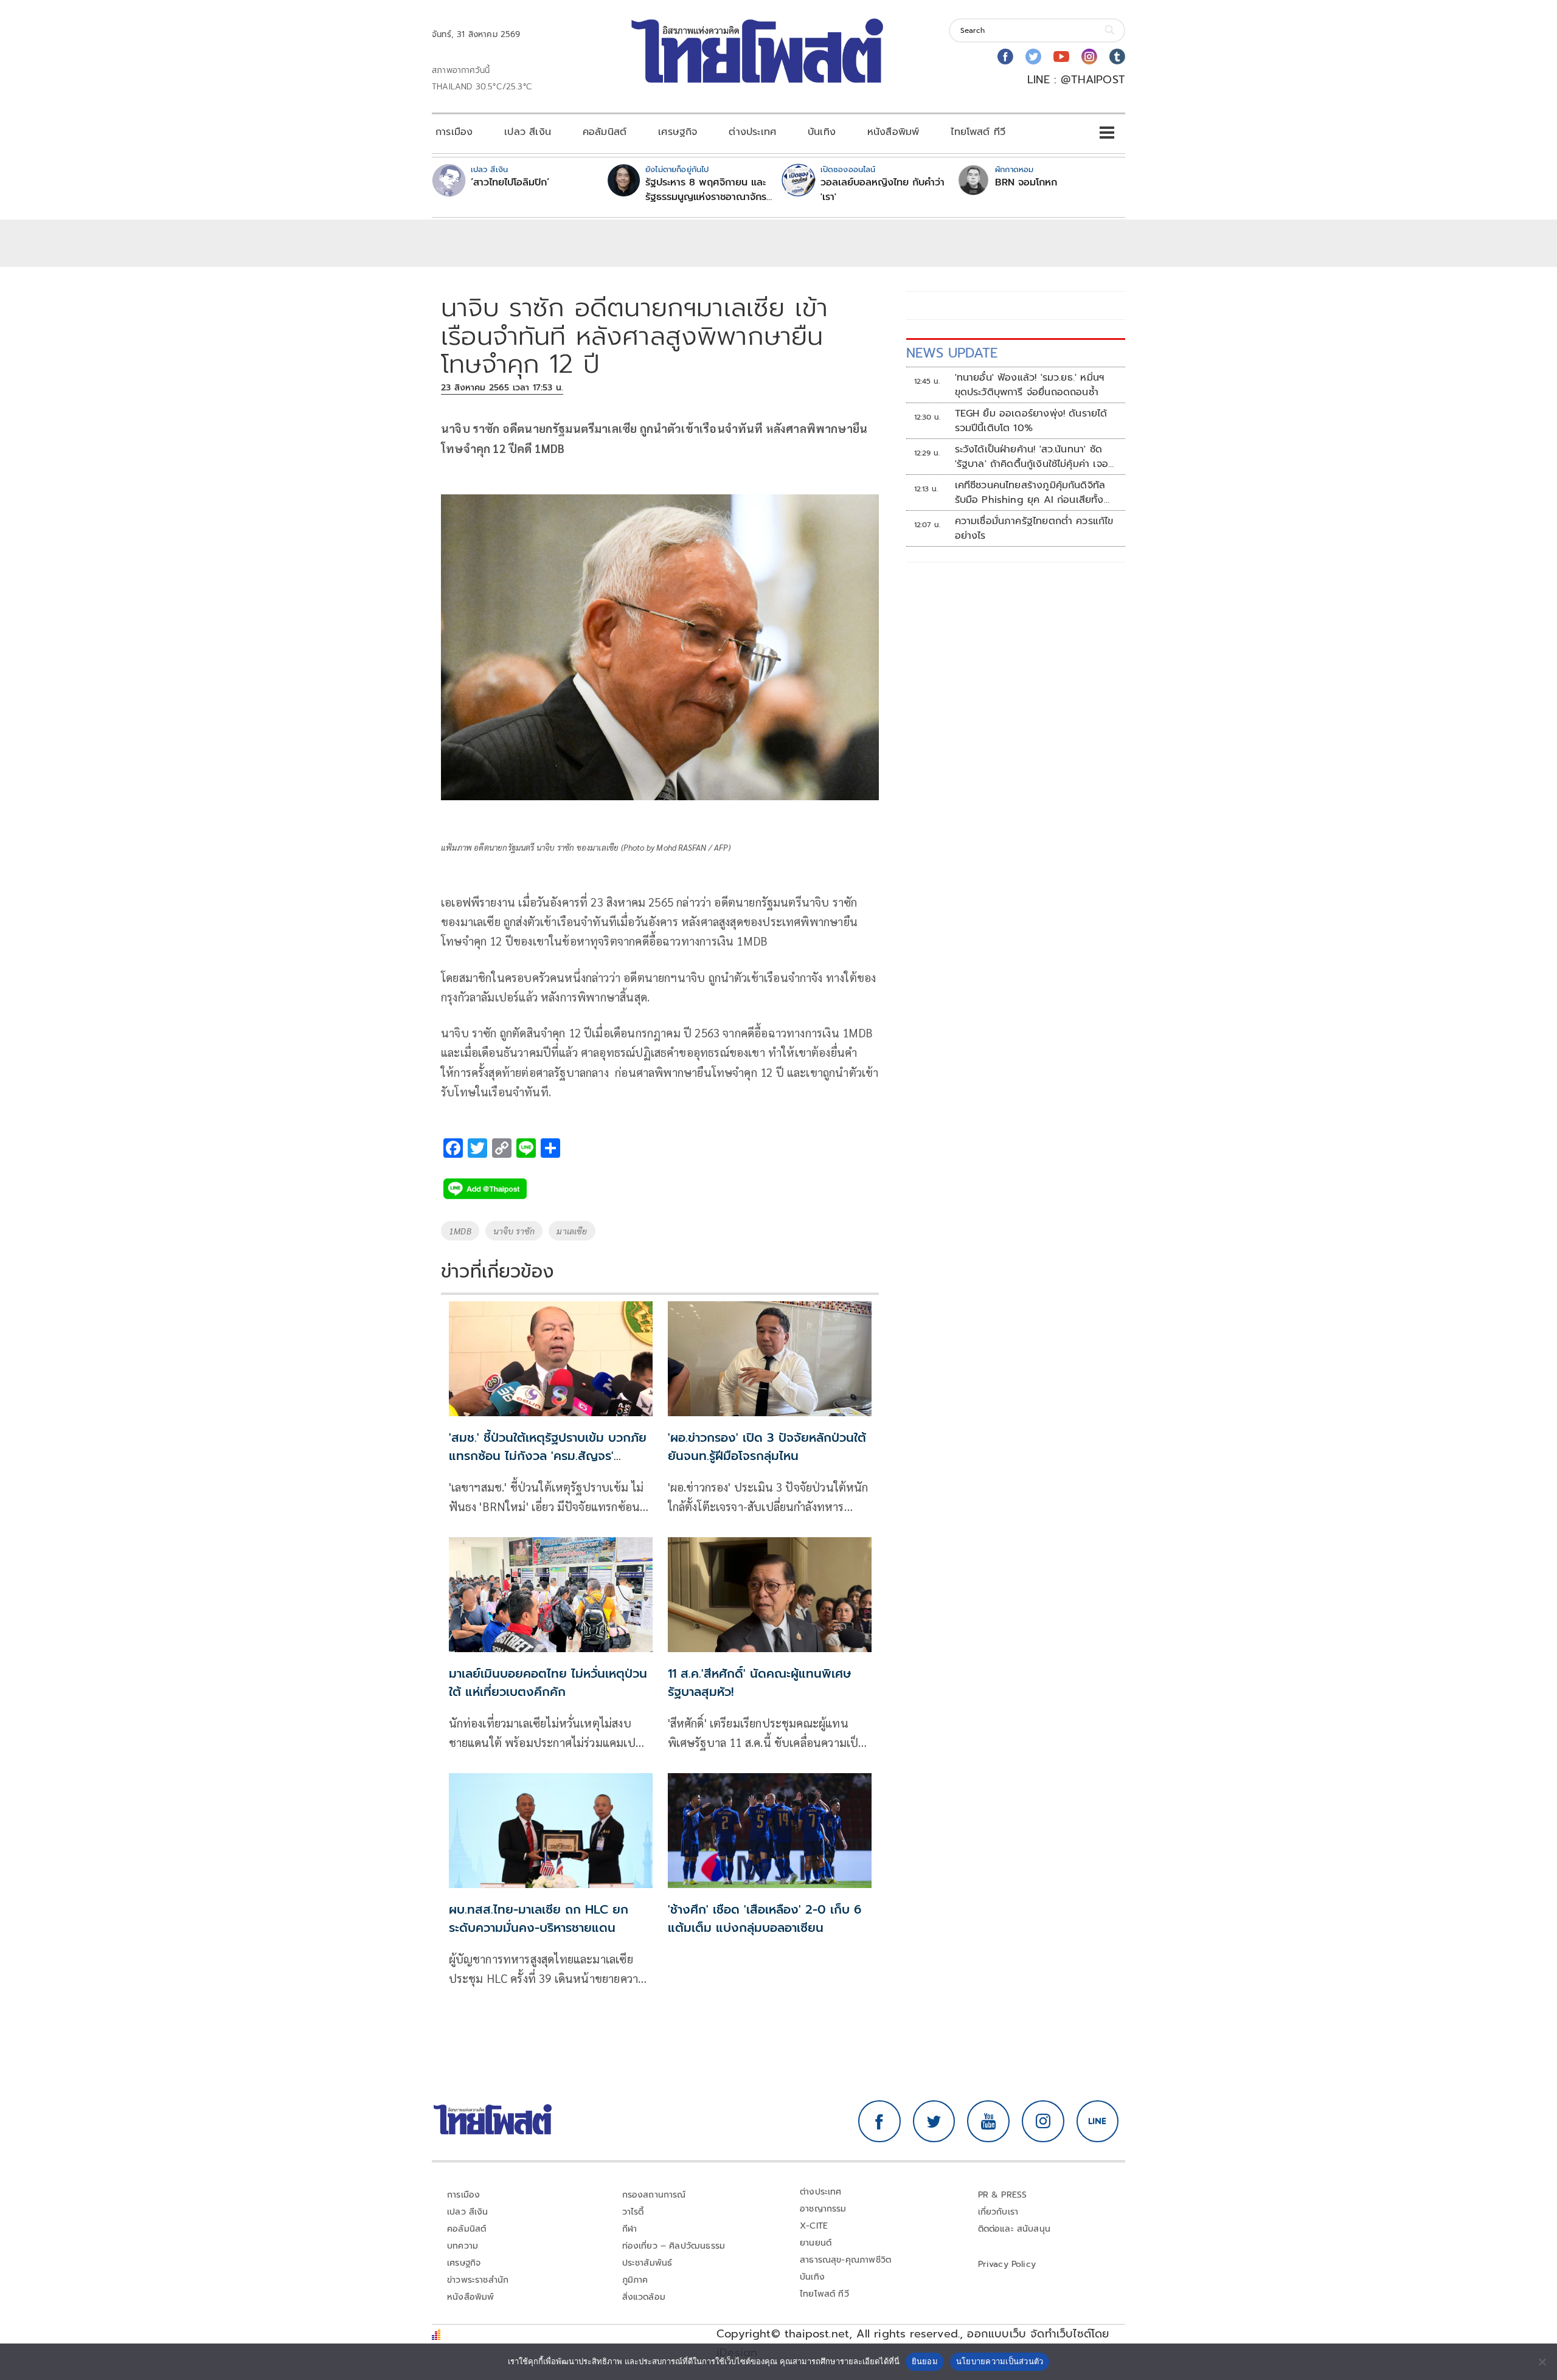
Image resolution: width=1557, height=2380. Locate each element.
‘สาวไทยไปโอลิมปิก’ (510, 182)
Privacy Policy (1007, 2264)
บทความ (463, 2246)
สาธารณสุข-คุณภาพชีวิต (845, 2260)
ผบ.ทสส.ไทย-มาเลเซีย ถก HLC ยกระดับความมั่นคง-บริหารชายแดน (539, 1918)
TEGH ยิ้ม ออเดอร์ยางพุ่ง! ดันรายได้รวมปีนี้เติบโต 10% (1031, 421)
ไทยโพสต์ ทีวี (978, 132)
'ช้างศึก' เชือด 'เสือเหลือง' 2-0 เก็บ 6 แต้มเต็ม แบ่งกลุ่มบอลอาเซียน (765, 1918)
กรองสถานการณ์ (654, 2195)
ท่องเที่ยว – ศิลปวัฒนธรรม (674, 2246)
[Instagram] (1089, 57)
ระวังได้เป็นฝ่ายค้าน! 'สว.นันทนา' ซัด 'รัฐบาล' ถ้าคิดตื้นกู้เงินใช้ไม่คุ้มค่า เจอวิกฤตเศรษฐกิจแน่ (1032, 457)
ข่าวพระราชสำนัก (478, 2280)
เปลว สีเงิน (528, 132)
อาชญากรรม (823, 2209)
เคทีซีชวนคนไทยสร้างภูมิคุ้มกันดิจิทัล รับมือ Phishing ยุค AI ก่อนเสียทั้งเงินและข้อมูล (1030, 493)
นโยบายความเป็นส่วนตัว (1000, 2361)
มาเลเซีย (572, 1231)
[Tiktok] (1117, 57)
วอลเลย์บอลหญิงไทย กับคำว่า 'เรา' (883, 190)
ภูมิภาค (635, 2280)
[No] (1542, 2362)
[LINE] (1098, 2122)
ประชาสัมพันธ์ (647, 2263)
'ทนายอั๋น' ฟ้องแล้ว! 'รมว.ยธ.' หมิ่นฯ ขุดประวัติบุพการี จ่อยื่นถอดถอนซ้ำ (1030, 385)
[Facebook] (1005, 57)
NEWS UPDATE (952, 353)
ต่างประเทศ (752, 132)
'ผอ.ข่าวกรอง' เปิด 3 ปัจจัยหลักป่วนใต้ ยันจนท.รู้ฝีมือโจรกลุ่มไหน (767, 1447)
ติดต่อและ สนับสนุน (1014, 2229)
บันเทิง (822, 132)
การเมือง (454, 132)
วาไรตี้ (633, 2212)
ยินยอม (925, 2361)
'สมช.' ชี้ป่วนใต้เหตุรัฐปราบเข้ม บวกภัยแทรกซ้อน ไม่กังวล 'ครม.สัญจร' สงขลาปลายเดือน (548, 1456)
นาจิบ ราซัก (514, 1231)
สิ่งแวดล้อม (644, 2297)
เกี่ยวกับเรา (998, 2212)
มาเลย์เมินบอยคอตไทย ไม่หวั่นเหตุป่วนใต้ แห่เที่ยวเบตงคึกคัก (548, 1683)
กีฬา (630, 2229)
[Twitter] (1033, 57)
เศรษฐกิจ (678, 132)
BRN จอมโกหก (1026, 182)
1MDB (460, 1231)
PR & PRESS (1003, 2195)
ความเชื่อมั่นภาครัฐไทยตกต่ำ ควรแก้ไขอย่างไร (1034, 528)
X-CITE (814, 2226)
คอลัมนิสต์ (605, 132)
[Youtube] (1061, 57)
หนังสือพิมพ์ (893, 132)
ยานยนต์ (816, 2243)
